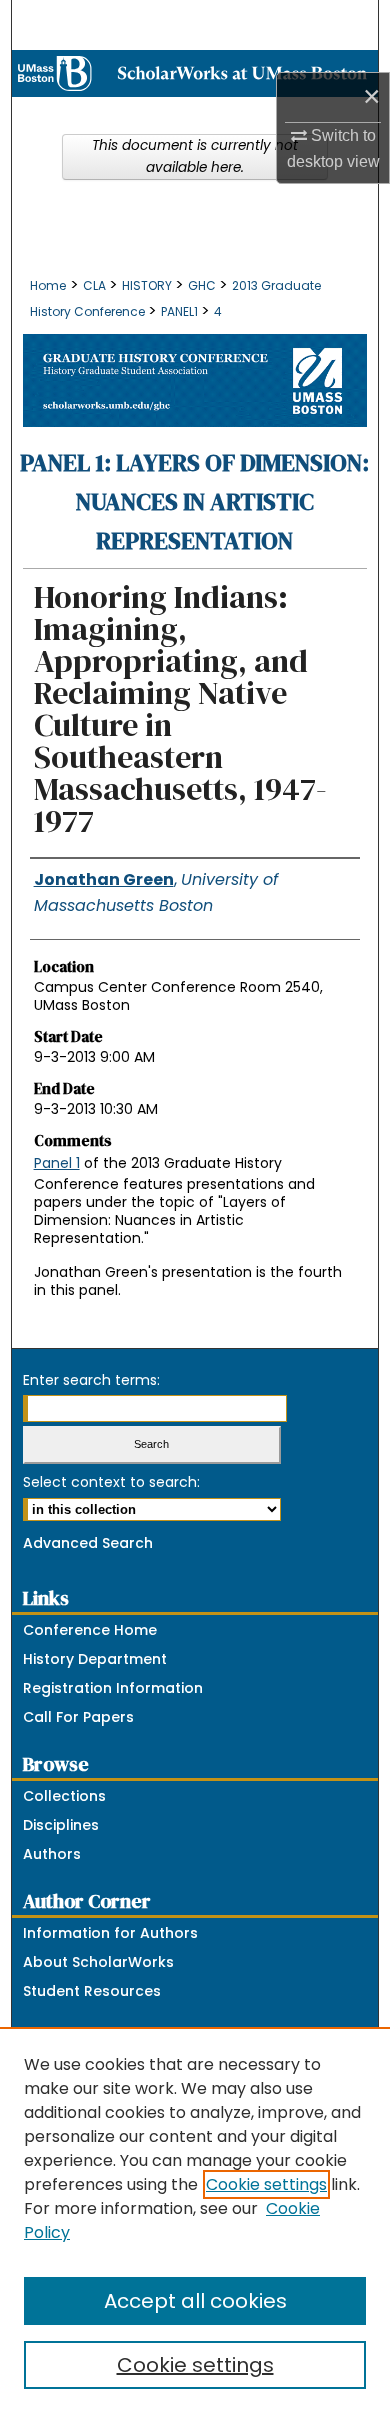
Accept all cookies (195, 2301)
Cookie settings (266, 2184)
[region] (195, 2220)
